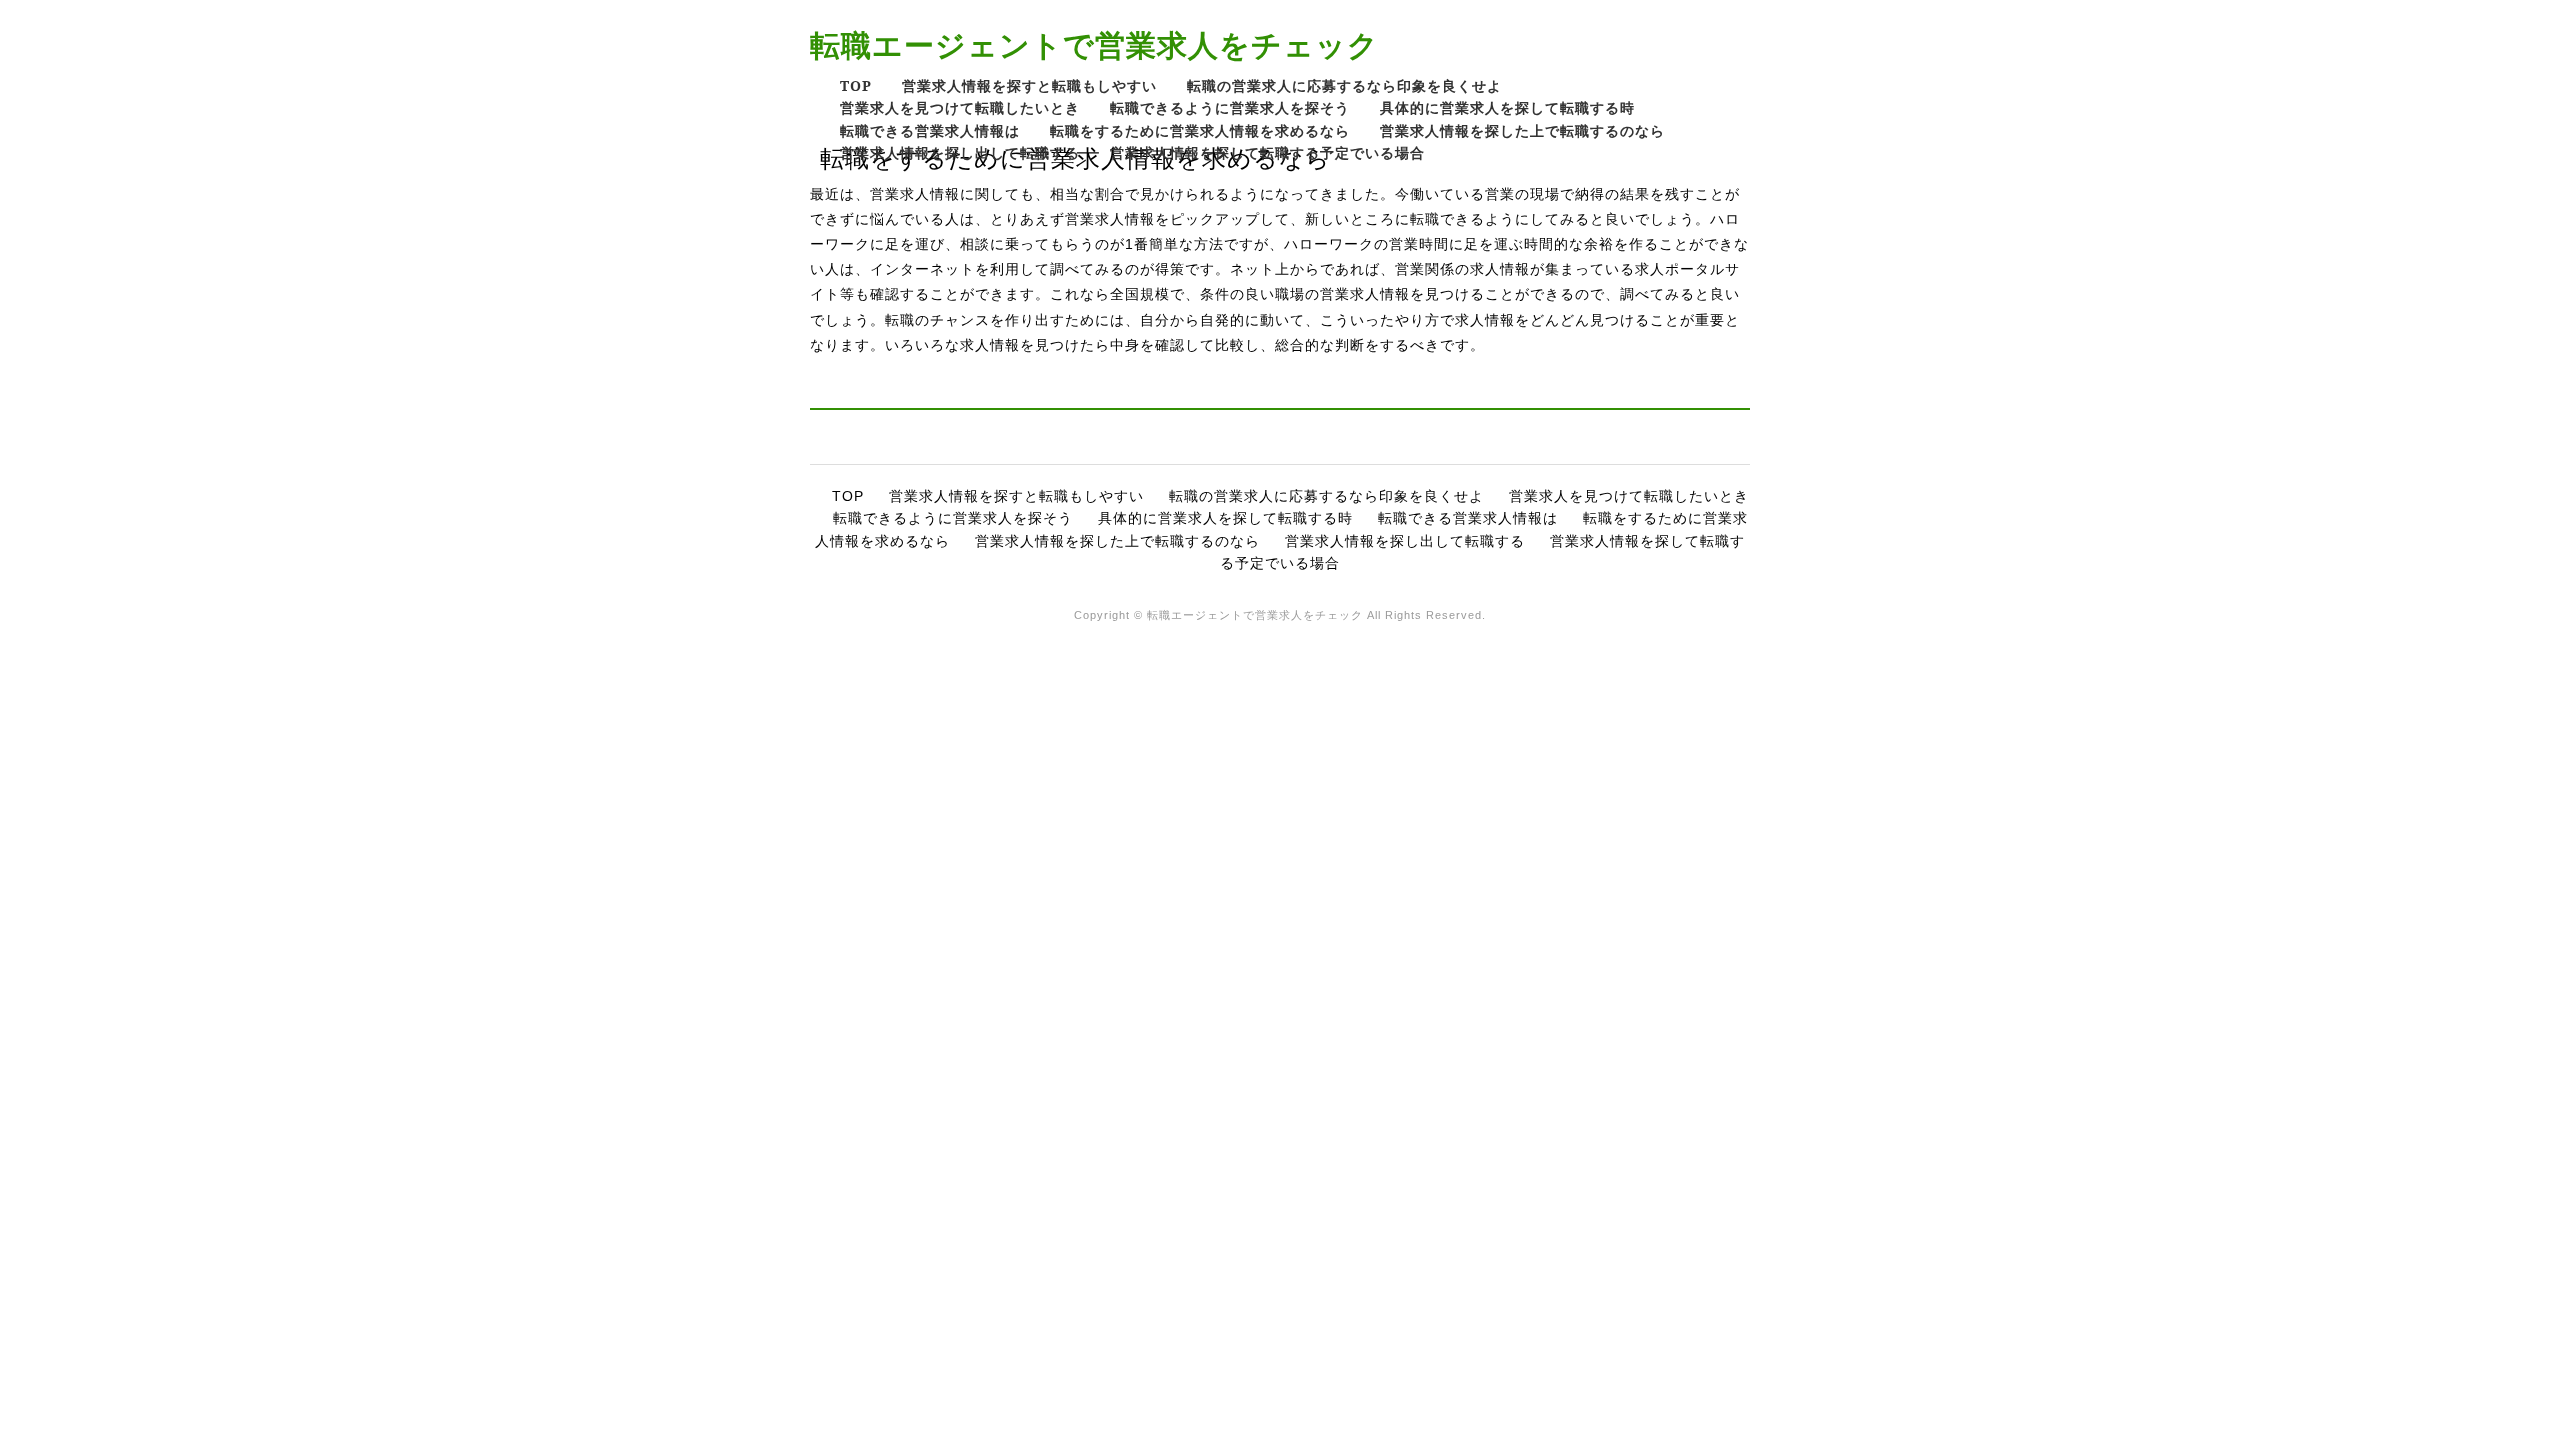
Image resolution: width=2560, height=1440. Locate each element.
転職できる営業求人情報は (930, 130)
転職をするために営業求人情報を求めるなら (1200, 130)
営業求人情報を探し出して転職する (960, 152)
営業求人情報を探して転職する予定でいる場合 (1267, 152)
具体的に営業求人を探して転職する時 (1507, 107)
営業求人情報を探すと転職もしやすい (1029, 85)
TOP (856, 85)
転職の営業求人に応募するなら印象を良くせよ (1344, 85)
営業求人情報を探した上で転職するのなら (1522, 130)
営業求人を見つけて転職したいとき (960, 107)
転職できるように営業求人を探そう (1230, 107)
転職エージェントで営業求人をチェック (1094, 44)
